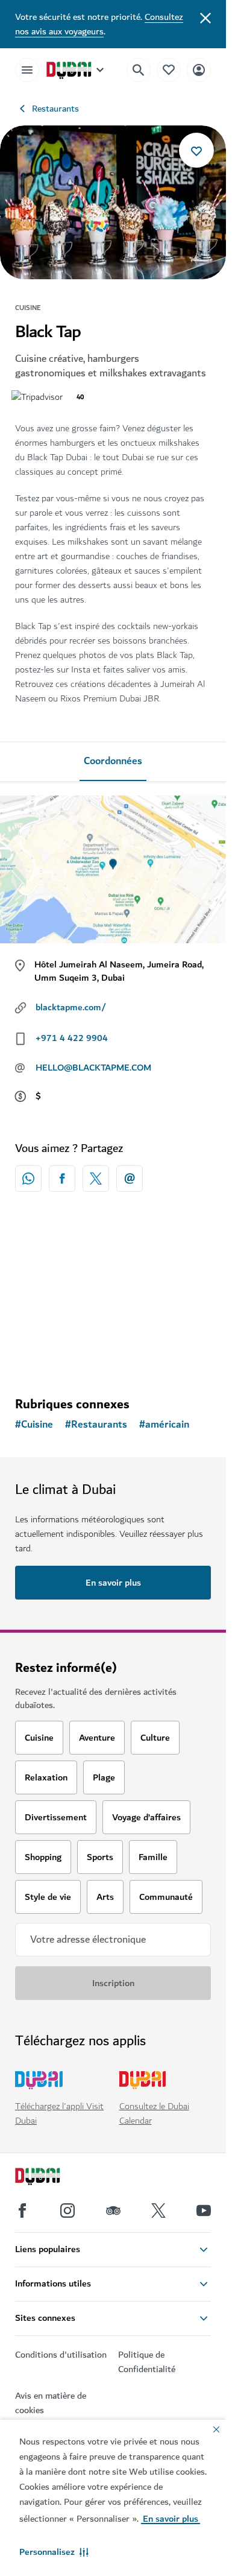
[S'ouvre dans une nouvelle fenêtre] (62, 1179)
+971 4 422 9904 (72, 1038)
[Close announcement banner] (205, 17)
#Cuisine (34, 1425)
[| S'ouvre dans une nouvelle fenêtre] (67, 2210)
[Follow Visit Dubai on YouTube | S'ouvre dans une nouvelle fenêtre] (204, 2210)
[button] (54, 2552)
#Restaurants (96, 1425)
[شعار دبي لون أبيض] (51, 2178)
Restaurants (55, 109)
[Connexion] (199, 70)
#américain (164, 1425)
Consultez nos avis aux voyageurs (99, 24)
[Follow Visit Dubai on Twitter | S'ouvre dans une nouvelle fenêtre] (158, 2210)
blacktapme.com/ (71, 1007)
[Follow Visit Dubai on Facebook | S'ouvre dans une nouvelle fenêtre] (22, 2210)
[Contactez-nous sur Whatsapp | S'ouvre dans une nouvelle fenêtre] (28, 1179)
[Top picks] (169, 70)
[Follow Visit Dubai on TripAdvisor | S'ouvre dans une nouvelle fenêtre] (113, 2210)
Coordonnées (113, 761)
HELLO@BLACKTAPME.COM (93, 1068)
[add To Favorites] (196, 150)
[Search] (139, 70)
